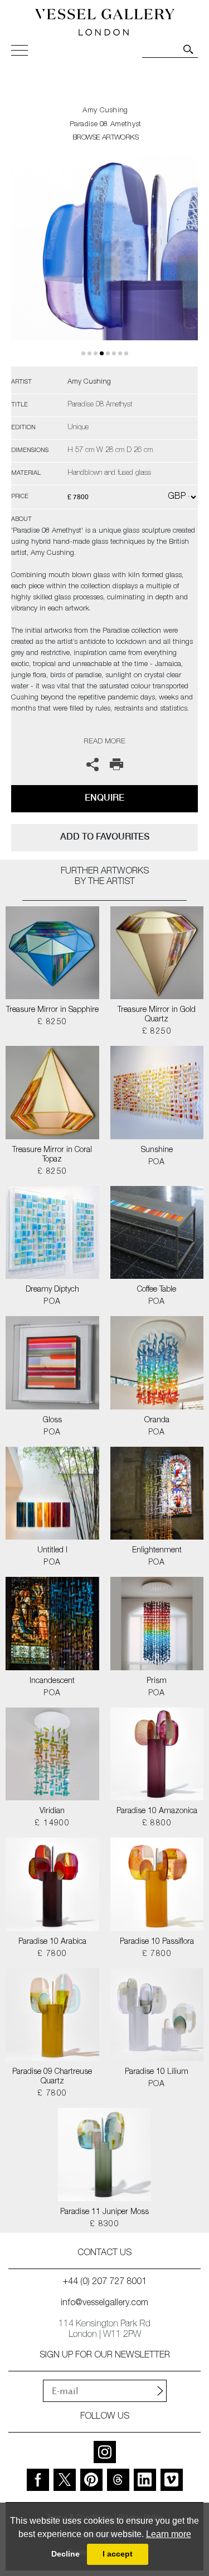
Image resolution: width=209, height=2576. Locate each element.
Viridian (52, 1811)
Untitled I (52, 1551)
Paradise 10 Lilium (157, 2072)
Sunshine (157, 1150)
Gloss (52, 1421)
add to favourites (105, 837)
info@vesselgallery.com (104, 2304)
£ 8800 (157, 1824)
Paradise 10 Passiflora (157, 1942)
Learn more (169, 2534)
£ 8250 (52, 1023)
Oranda (157, 1421)
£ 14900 (52, 1824)
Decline (65, 2554)
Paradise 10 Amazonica (157, 1811)
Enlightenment (157, 1551)
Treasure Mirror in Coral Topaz (52, 1155)
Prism (157, 1681)
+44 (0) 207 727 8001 (105, 2282)
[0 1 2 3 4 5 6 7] (104, 260)
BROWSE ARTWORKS (105, 138)
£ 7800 (52, 1954)
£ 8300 (104, 2225)
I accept (118, 2554)
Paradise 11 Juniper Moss (104, 2212)
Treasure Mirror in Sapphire (52, 1010)
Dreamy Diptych (52, 1290)
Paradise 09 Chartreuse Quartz (52, 2077)
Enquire (104, 798)
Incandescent (52, 1681)
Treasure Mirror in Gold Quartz (157, 1015)
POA (157, 1163)
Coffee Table (157, 1290)
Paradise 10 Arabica (52, 1942)
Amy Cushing (105, 111)
